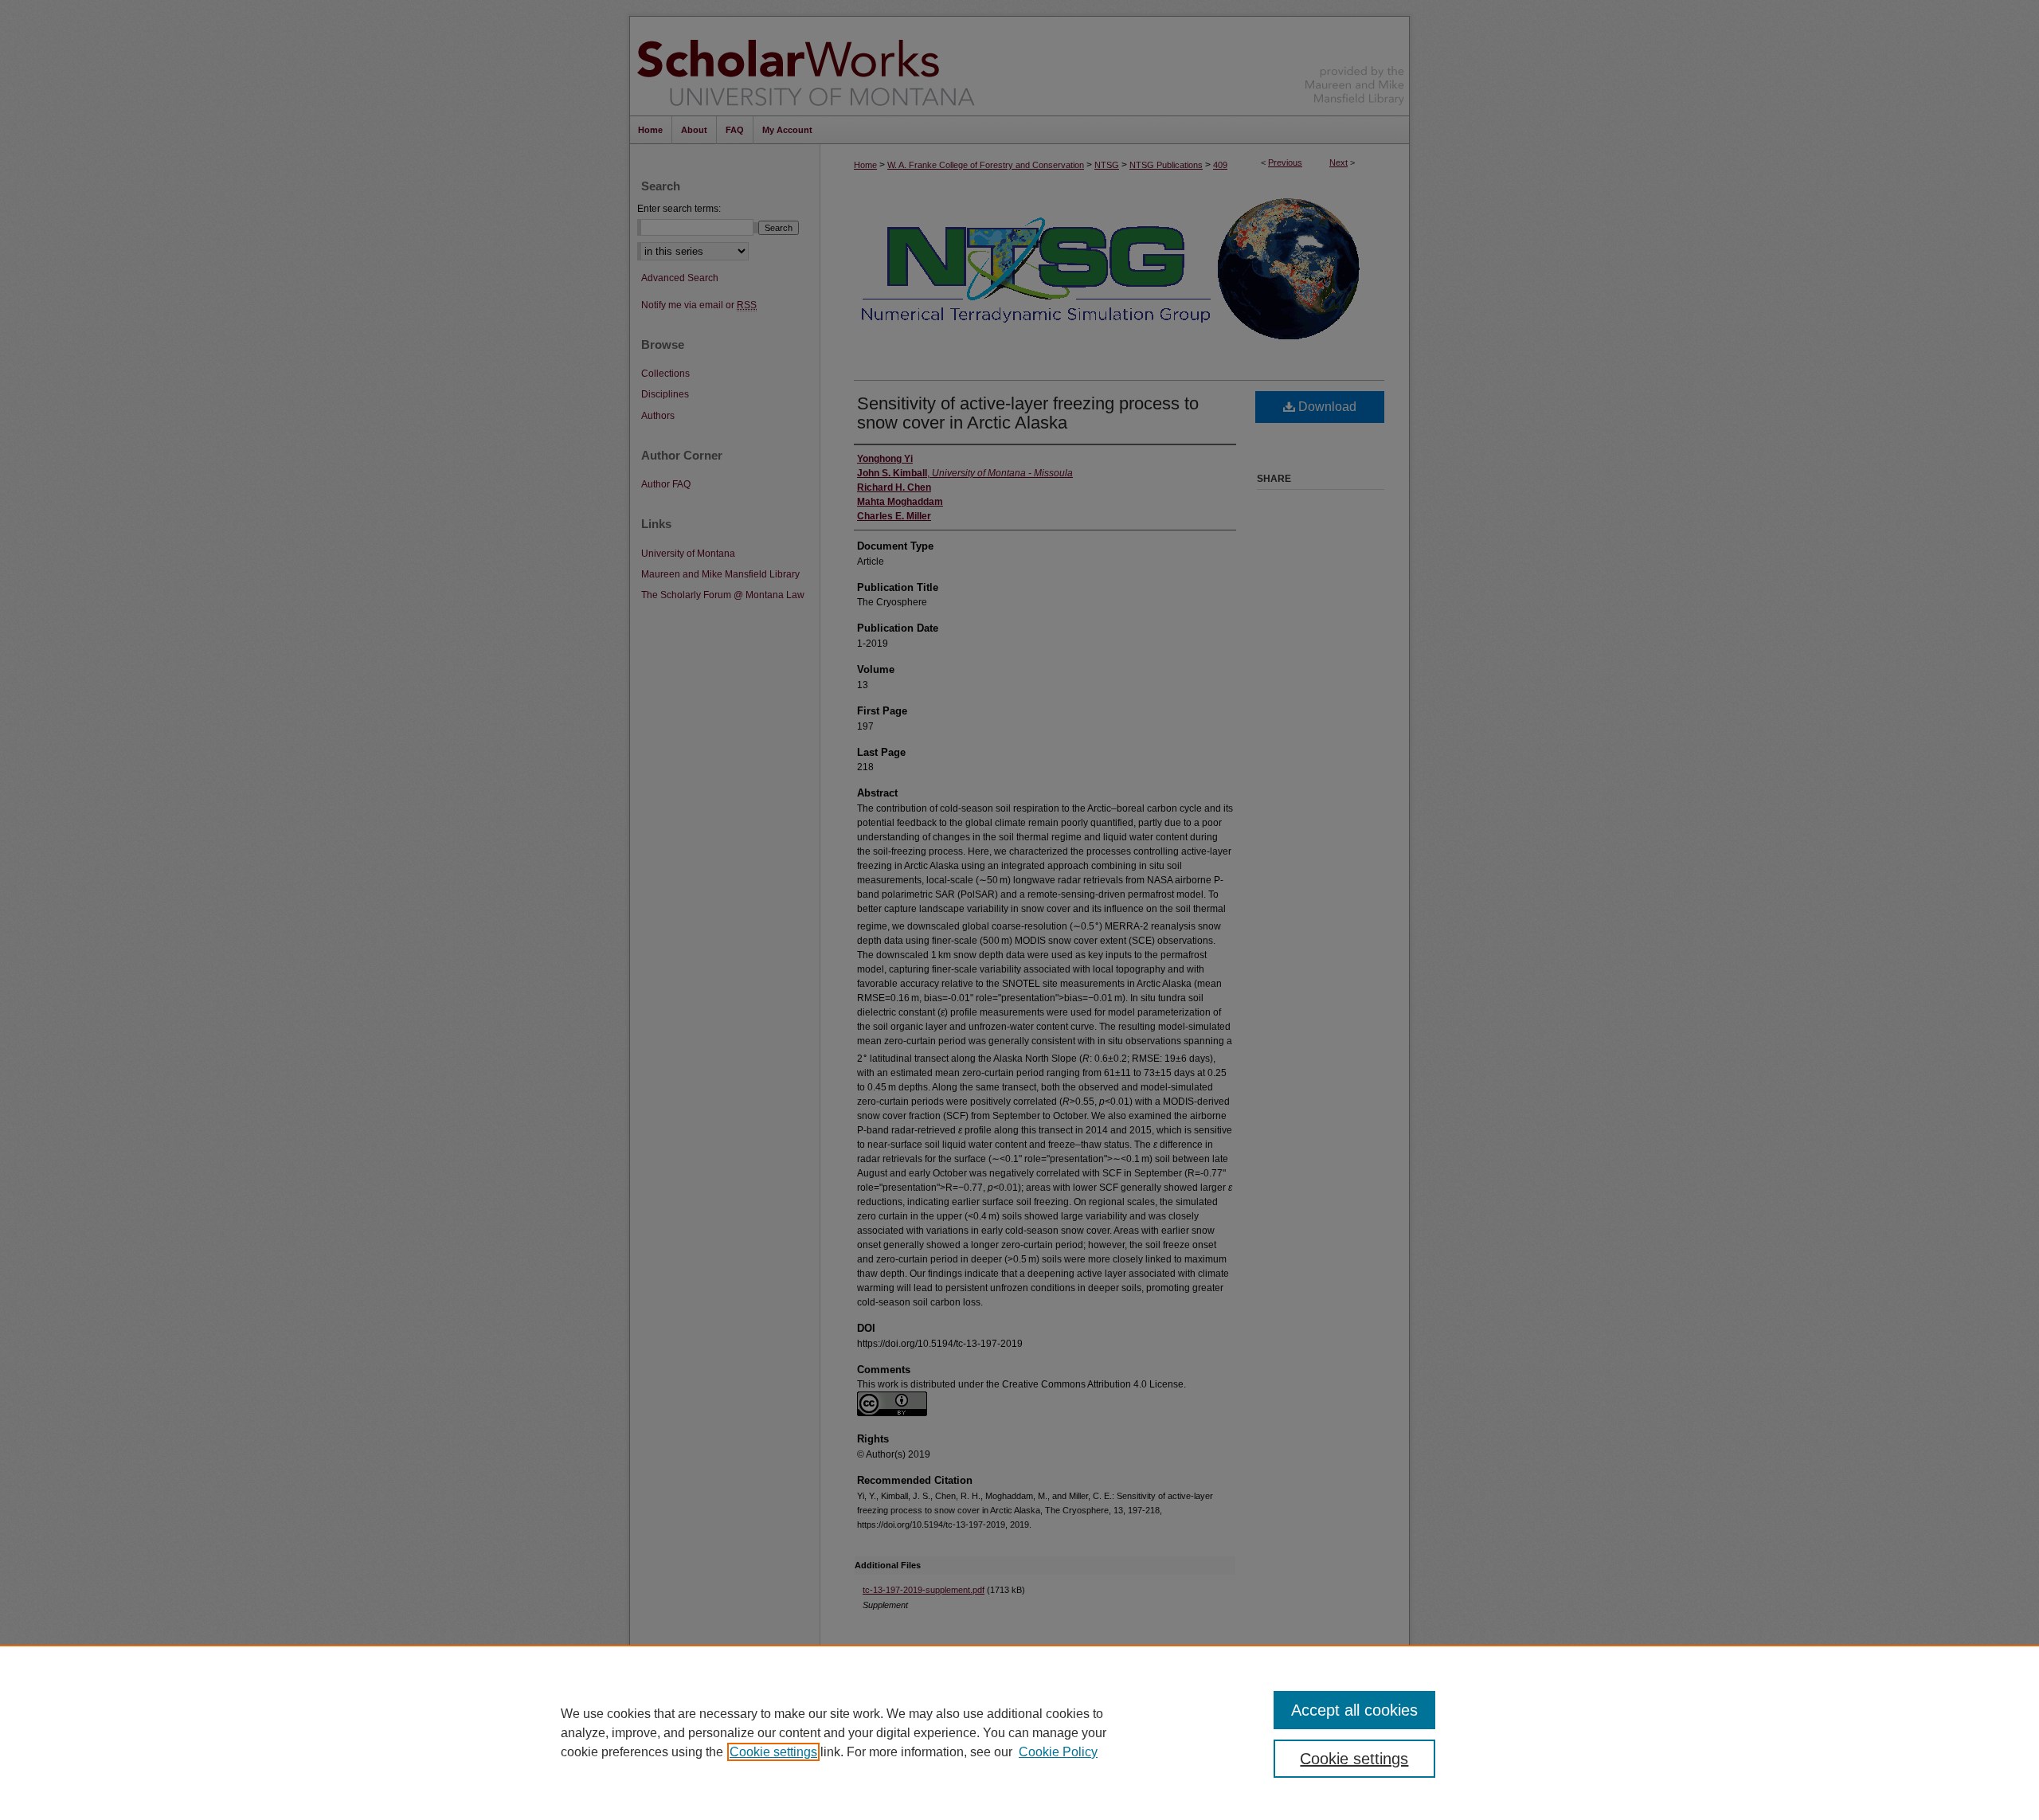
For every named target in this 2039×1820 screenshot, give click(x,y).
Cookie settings (773, 1752)
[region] (1019, 1732)
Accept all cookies (1354, 1710)
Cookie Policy (1058, 1752)
